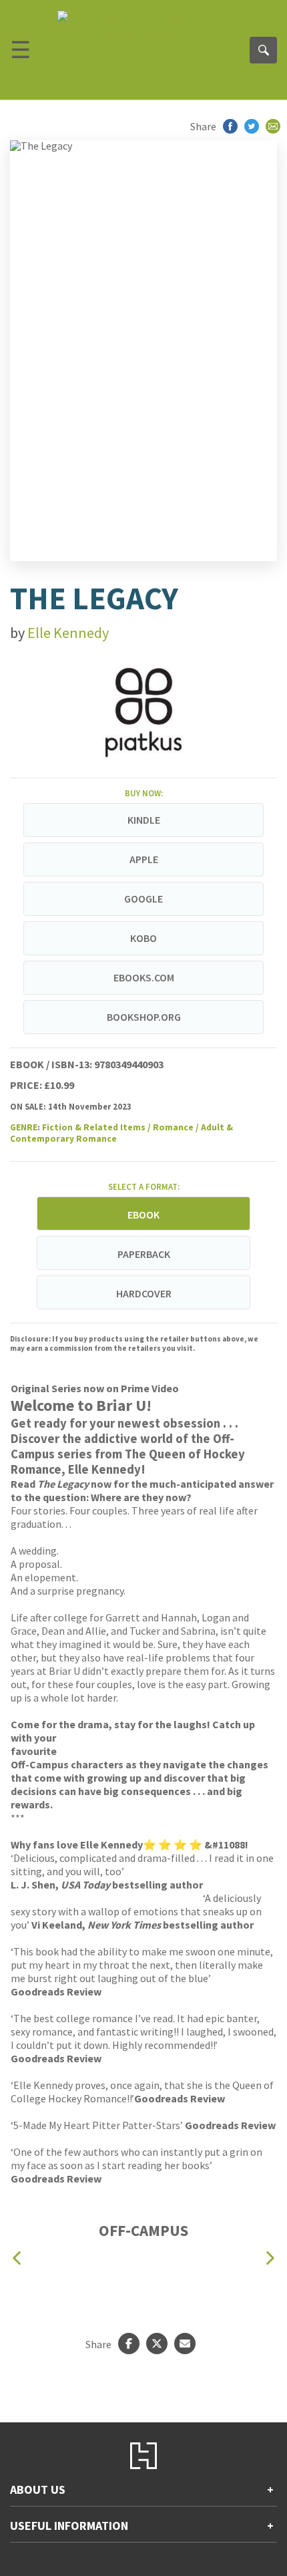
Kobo (143, 938)
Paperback (144, 1254)
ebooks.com (144, 977)
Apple (144, 859)
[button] (17, 2258)
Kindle (144, 820)
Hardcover (144, 1293)
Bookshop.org (144, 1017)
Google (143, 899)
